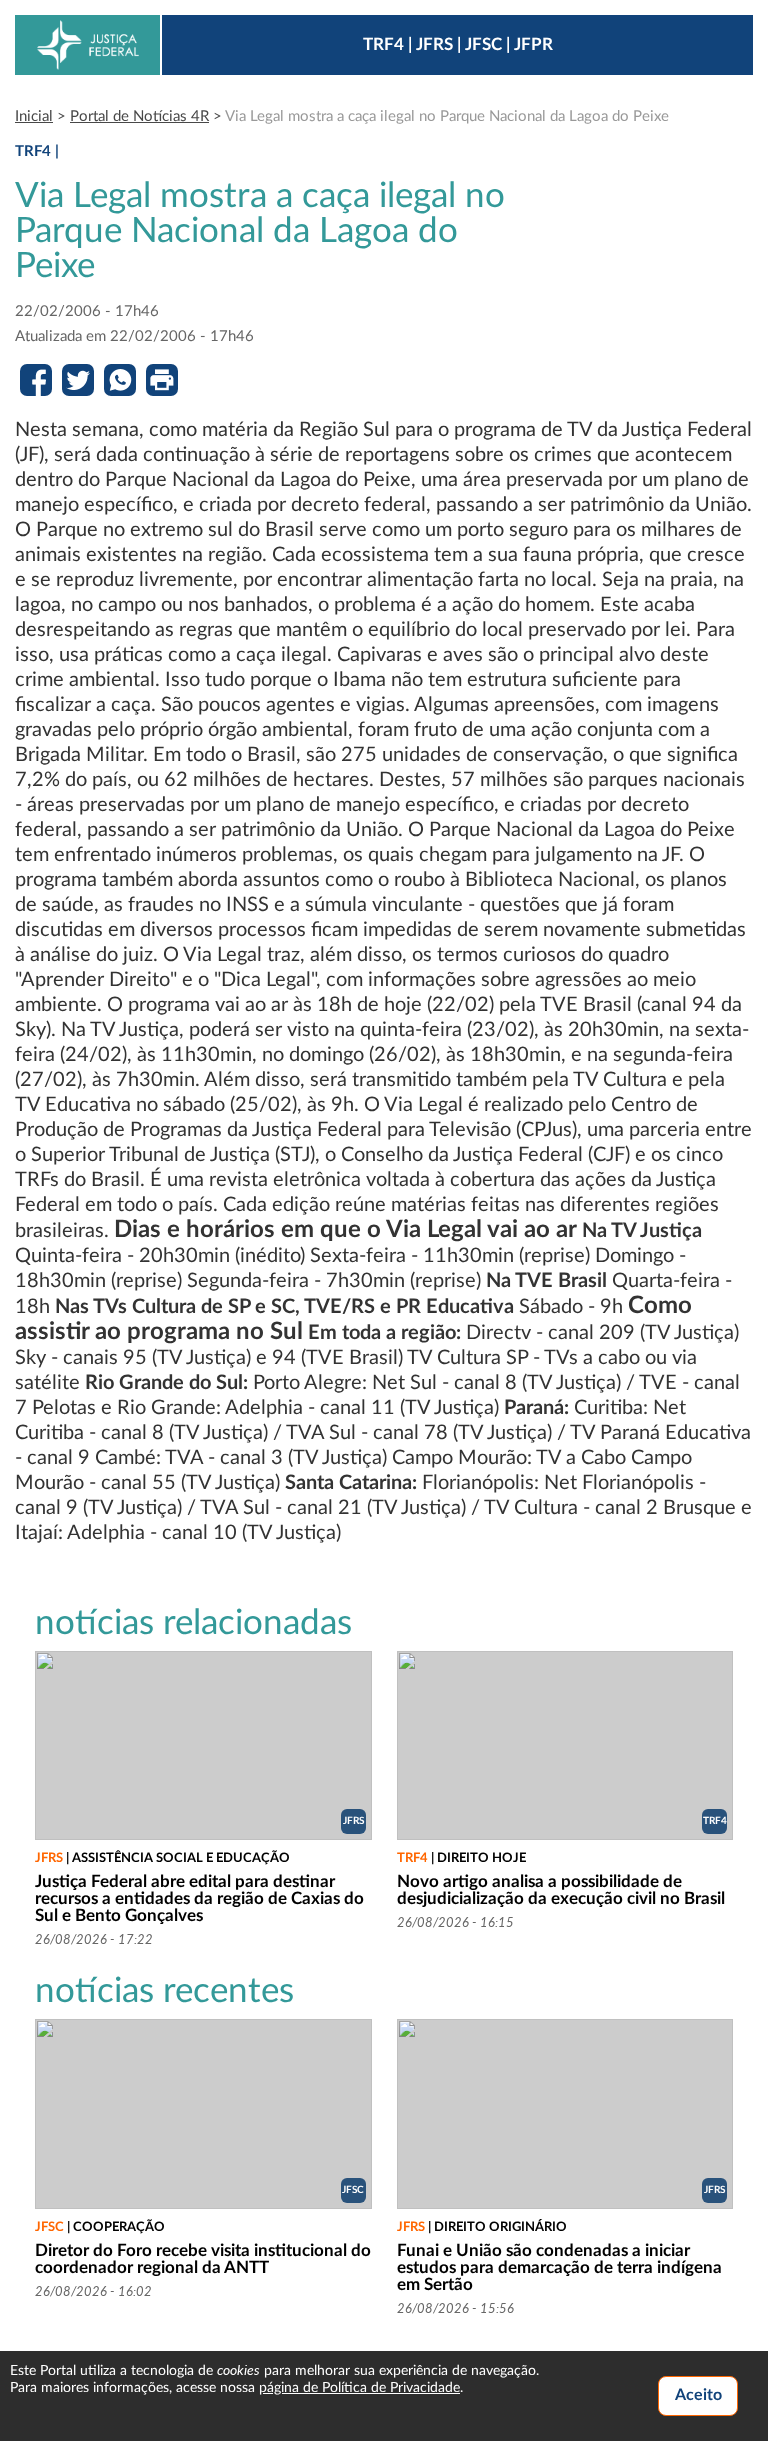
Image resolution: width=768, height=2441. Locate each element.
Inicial (34, 116)
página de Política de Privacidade (359, 2388)
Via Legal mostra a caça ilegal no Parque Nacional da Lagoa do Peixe (447, 116)
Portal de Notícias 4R (139, 116)
